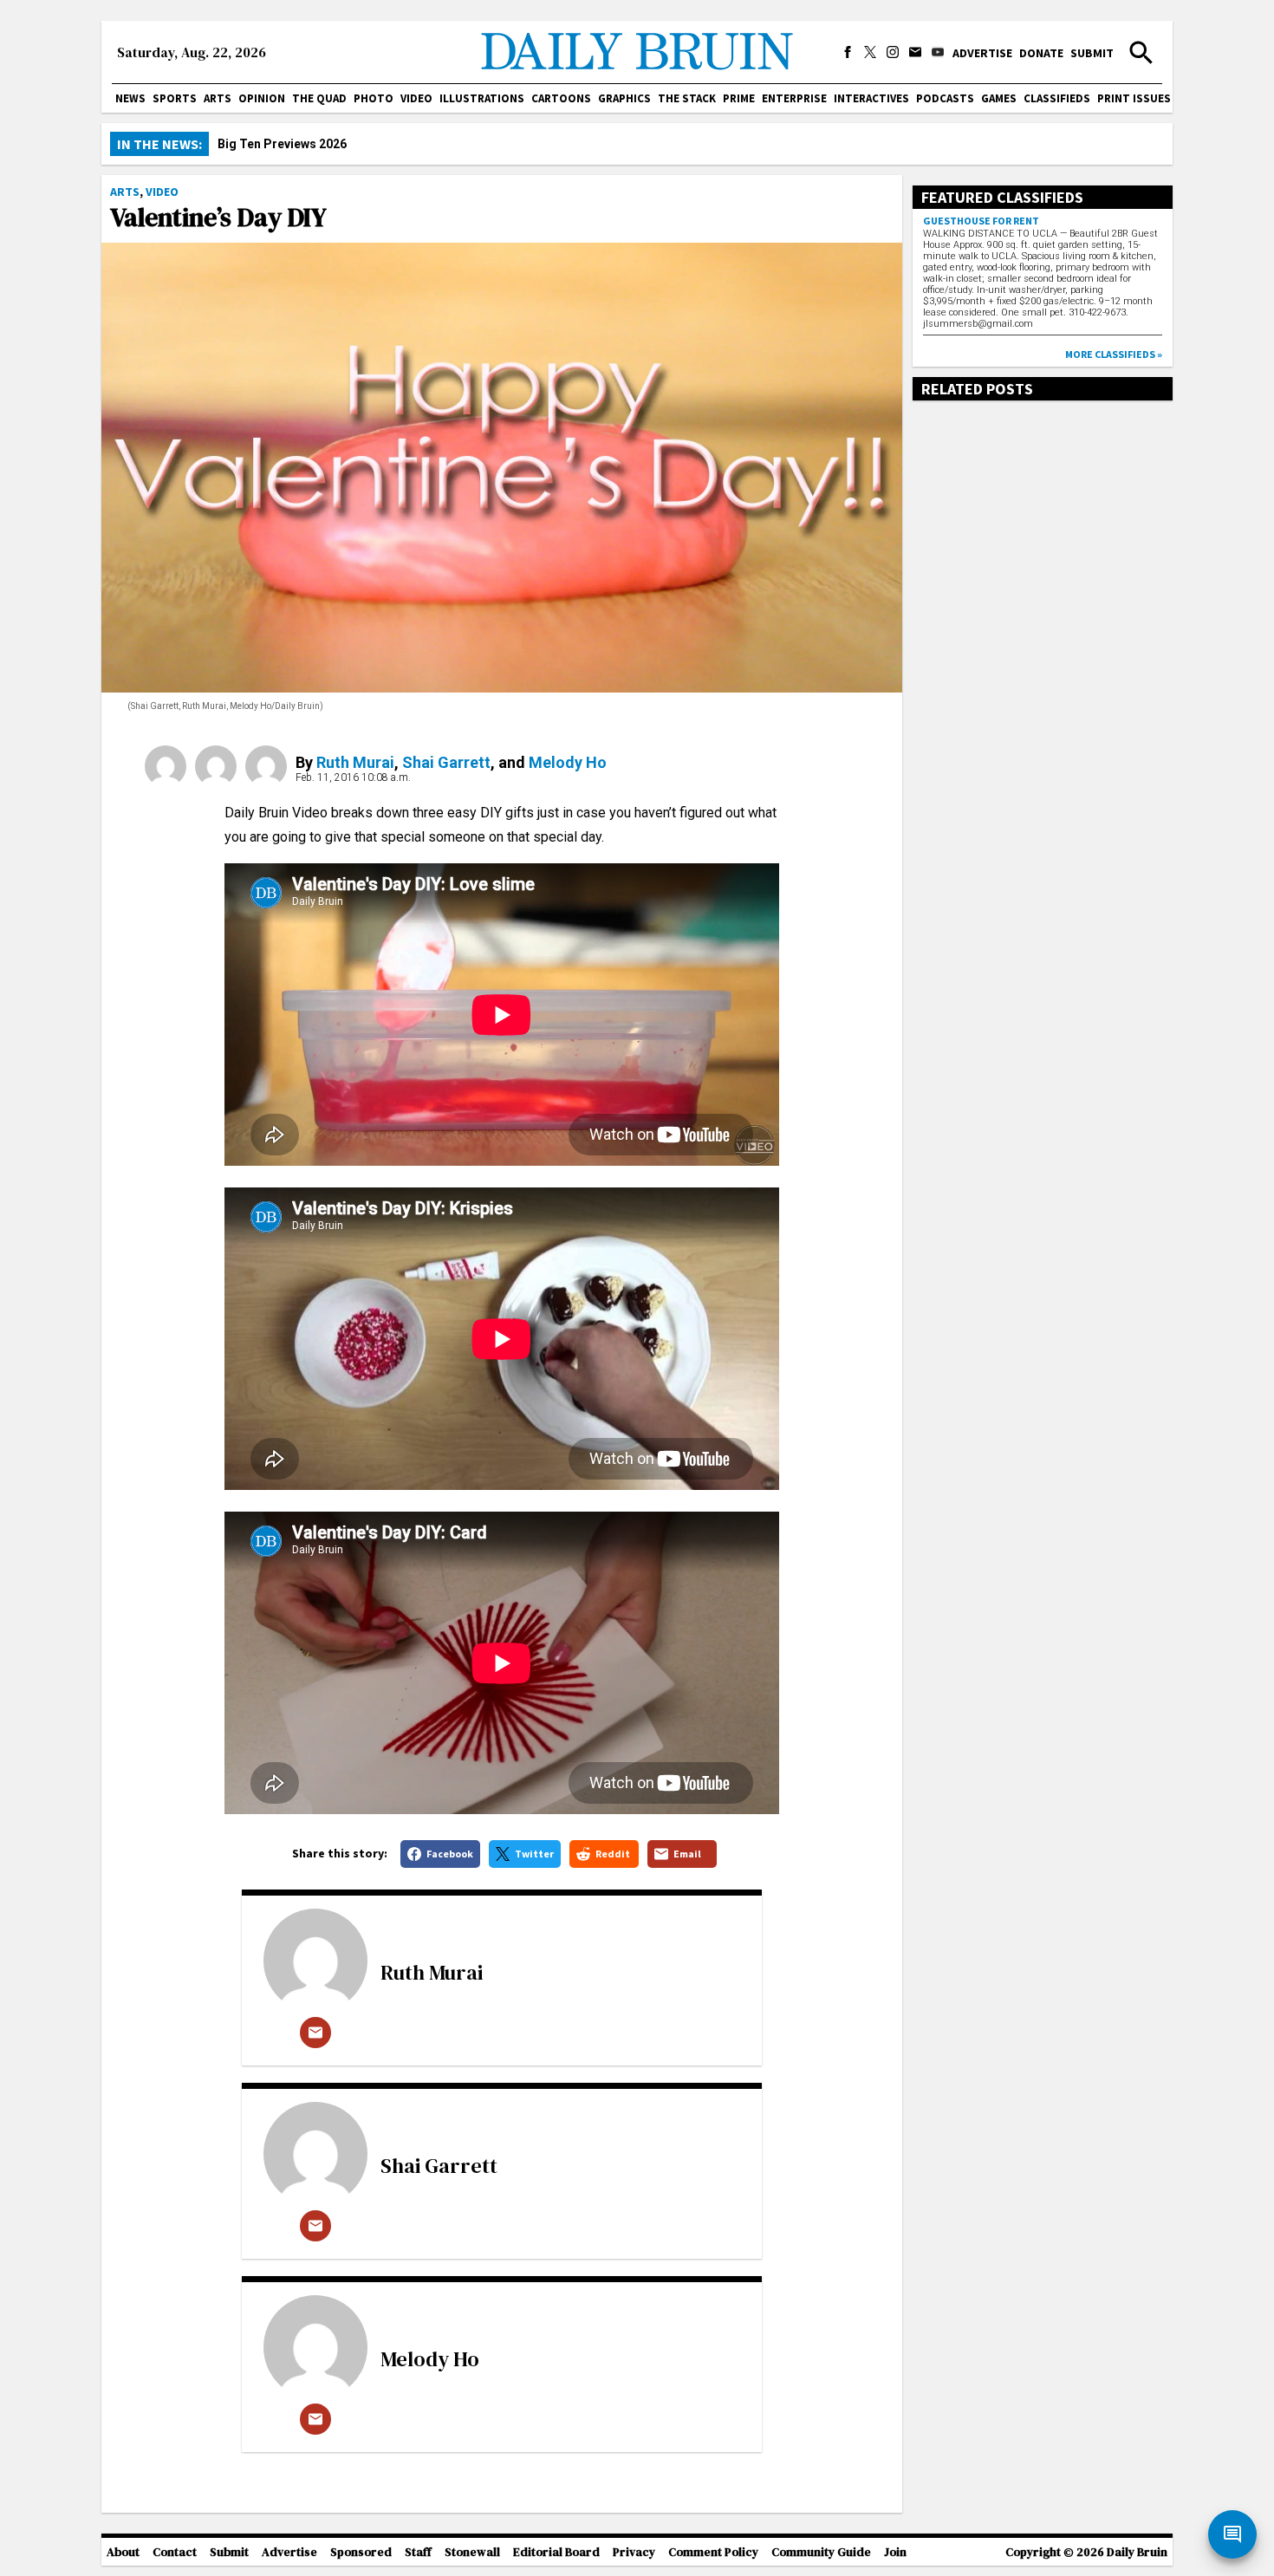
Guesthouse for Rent (981, 221)
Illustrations (482, 98)
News (130, 98)
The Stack (687, 98)
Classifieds (1057, 98)
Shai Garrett (446, 762)
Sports (175, 98)
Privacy (634, 2552)
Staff (418, 2552)
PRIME (739, 98)
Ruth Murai (355, 762)
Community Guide (821, 2552)
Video (416, 98)
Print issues (1134, 98)
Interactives (871, 98)
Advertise (982, 53)
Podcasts (945, 98)
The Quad (319, 98)
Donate (1041, 53)
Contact (175, 2552)
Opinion (262, 98)
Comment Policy (713, 2552)
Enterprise (794, 98)
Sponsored (361, 2552)
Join (895, 2552)
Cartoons (561, 98)
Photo (374, 98)
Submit (1092, 53)
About (123, 2552)
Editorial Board (556, 2552)
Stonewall (472, 2552)
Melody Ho (568, 762)
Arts (218, 98)
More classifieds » (1114, 354)
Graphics (624, 98)
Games (999, 98)
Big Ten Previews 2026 (282, 144)
